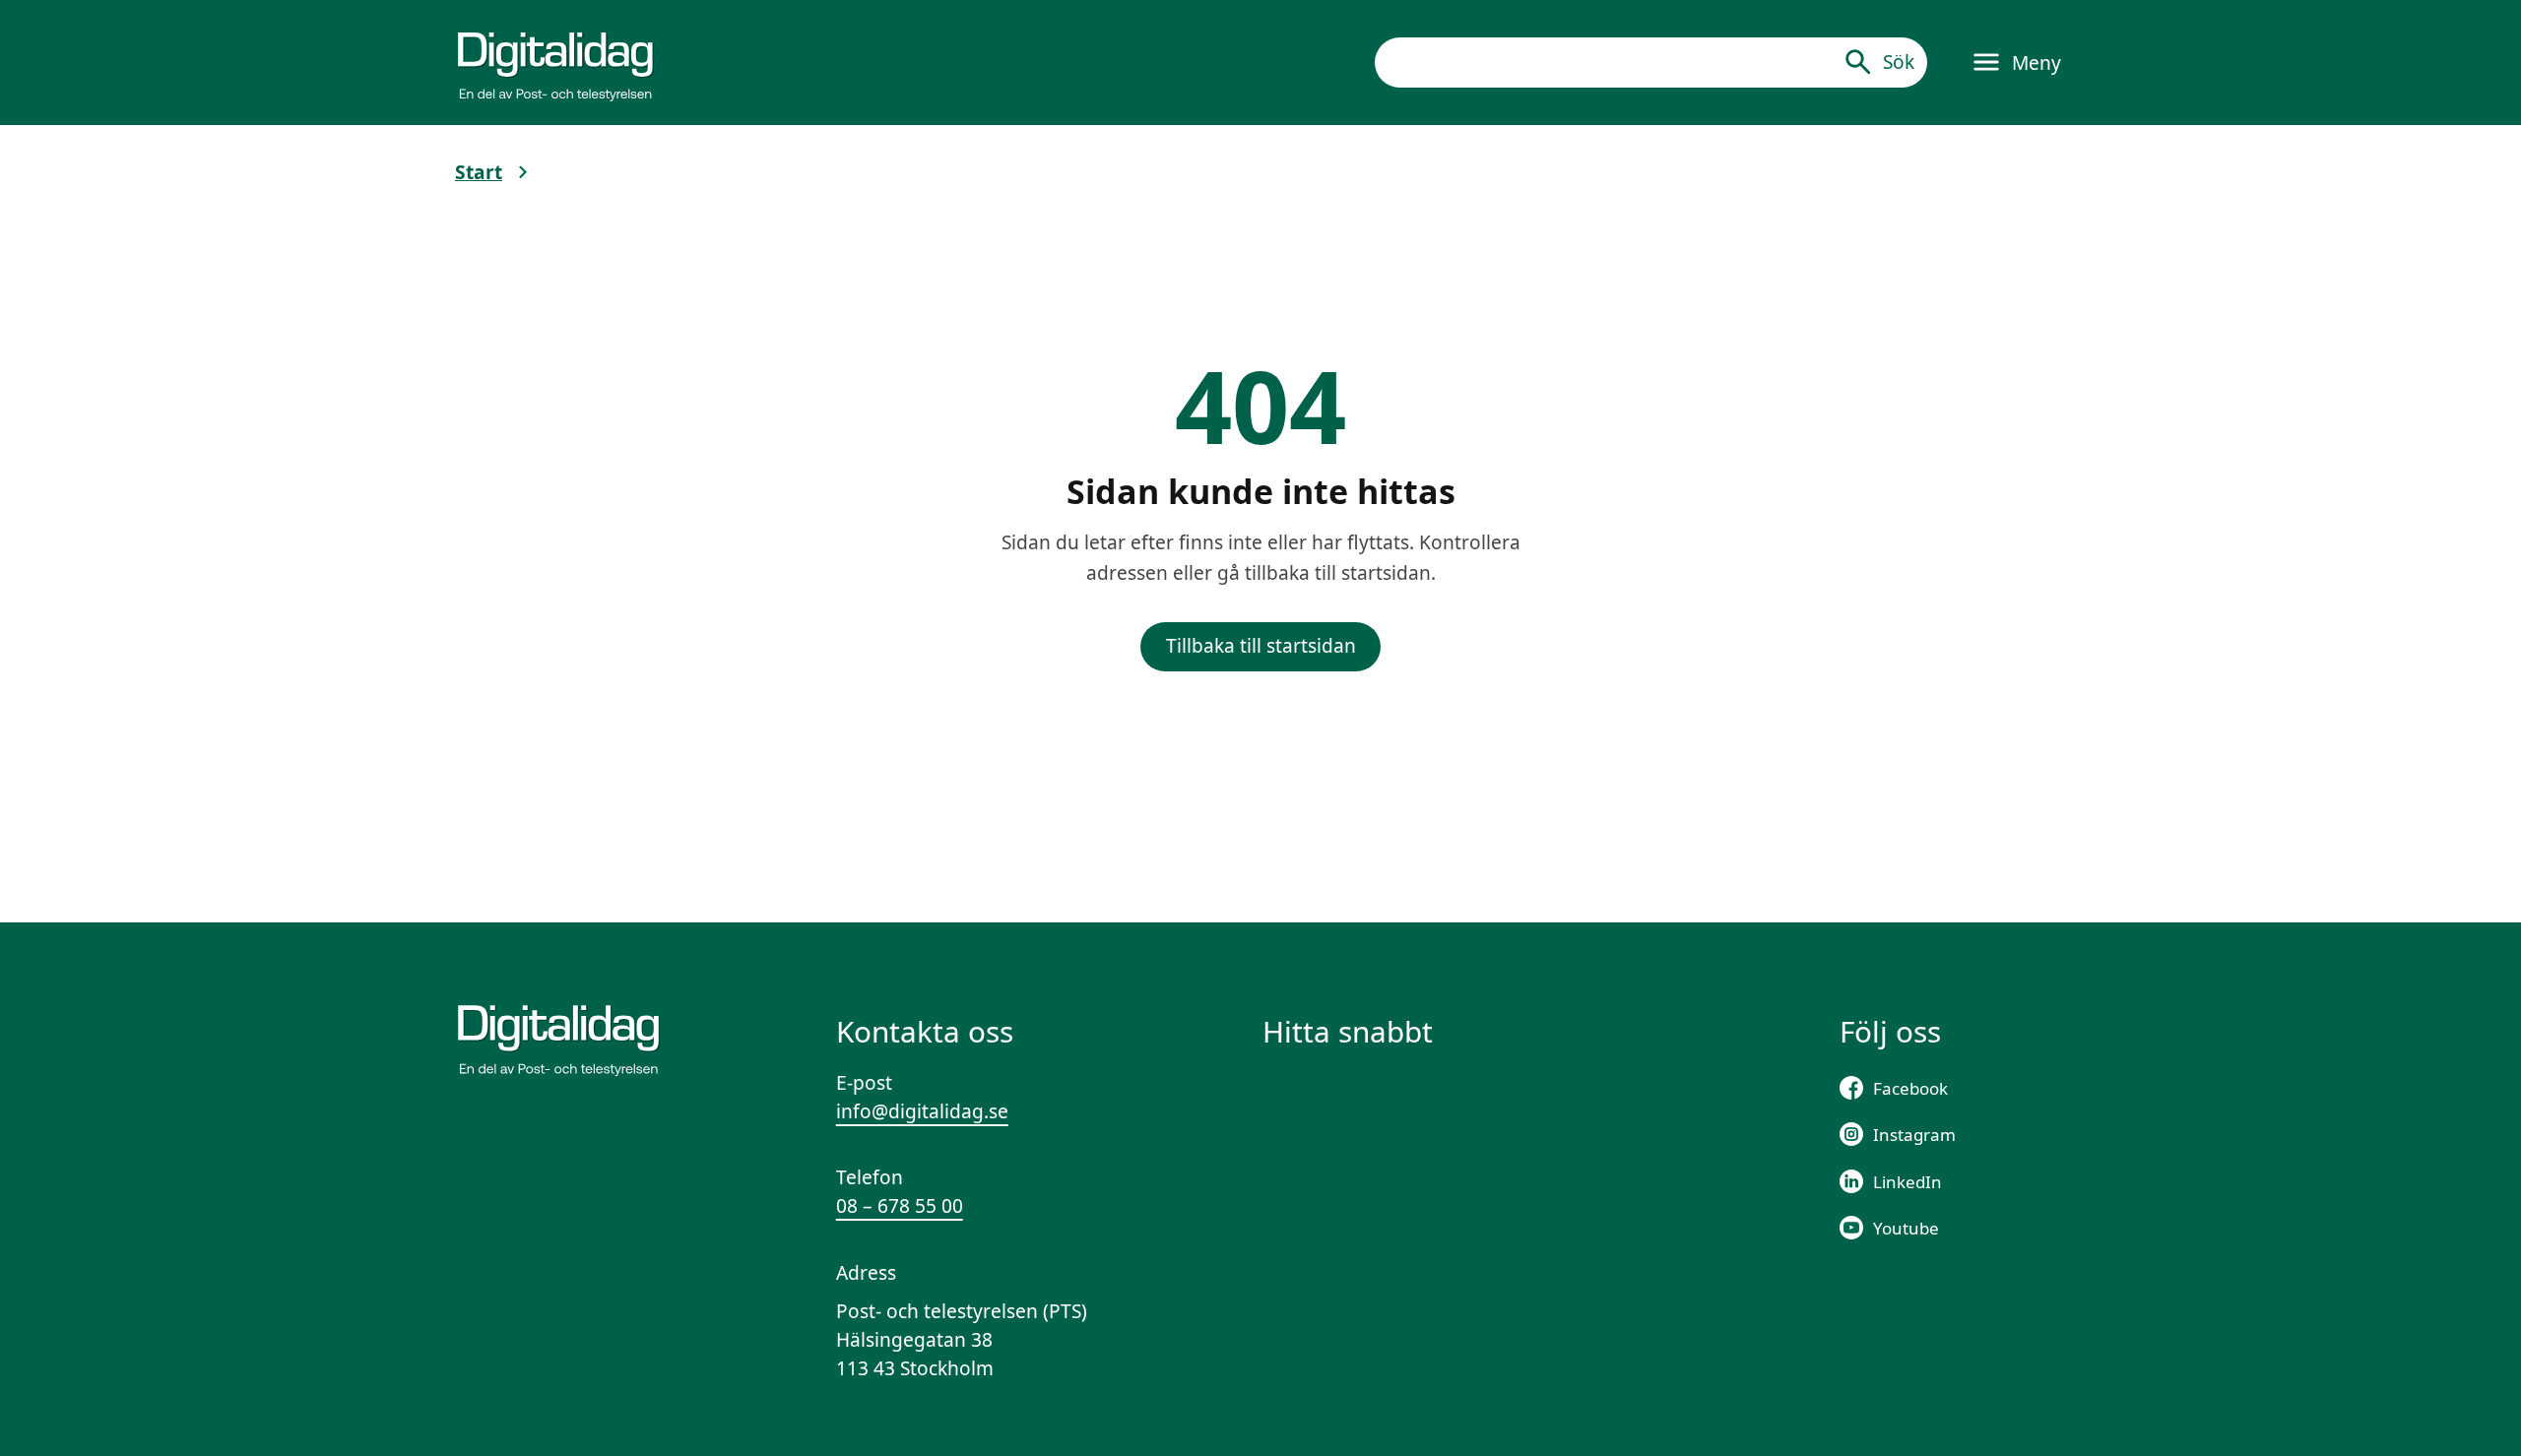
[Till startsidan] (555, 62)
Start (479, 172)
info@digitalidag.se (922, 1111)
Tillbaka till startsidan (1261, 646)
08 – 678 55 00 (900, 1206)
